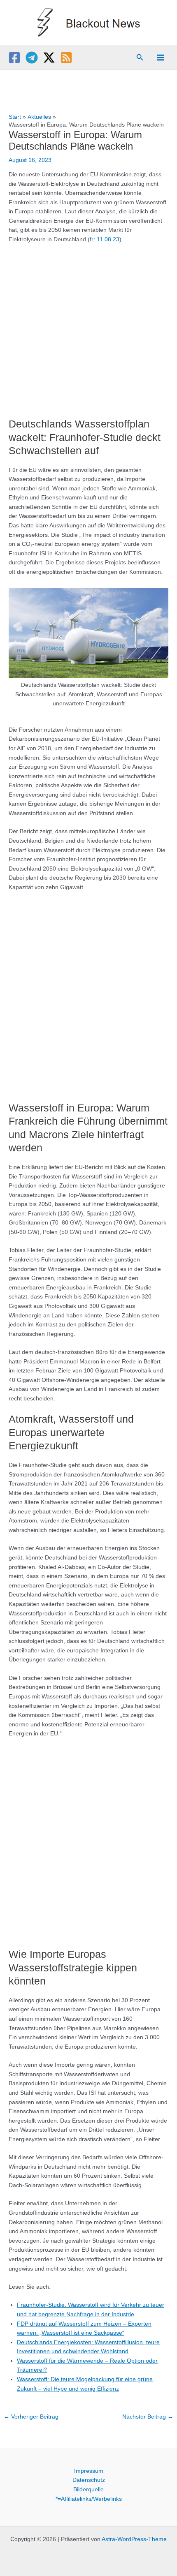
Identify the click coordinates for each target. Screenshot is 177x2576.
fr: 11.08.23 (105, 239)
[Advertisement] (88, 326)
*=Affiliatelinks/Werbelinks (89, 2499)
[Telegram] (32, 58)
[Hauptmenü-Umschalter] (161, 57)
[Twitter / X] (49, 58)
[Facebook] (14, 58)
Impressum (89, 2471)
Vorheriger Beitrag (31, 2417)
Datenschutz (89, 2480)
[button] (140, 58)
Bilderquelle (88, 2489)
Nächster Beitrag (148, 2417)
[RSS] (66, 58)
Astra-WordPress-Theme (134, 2539)
